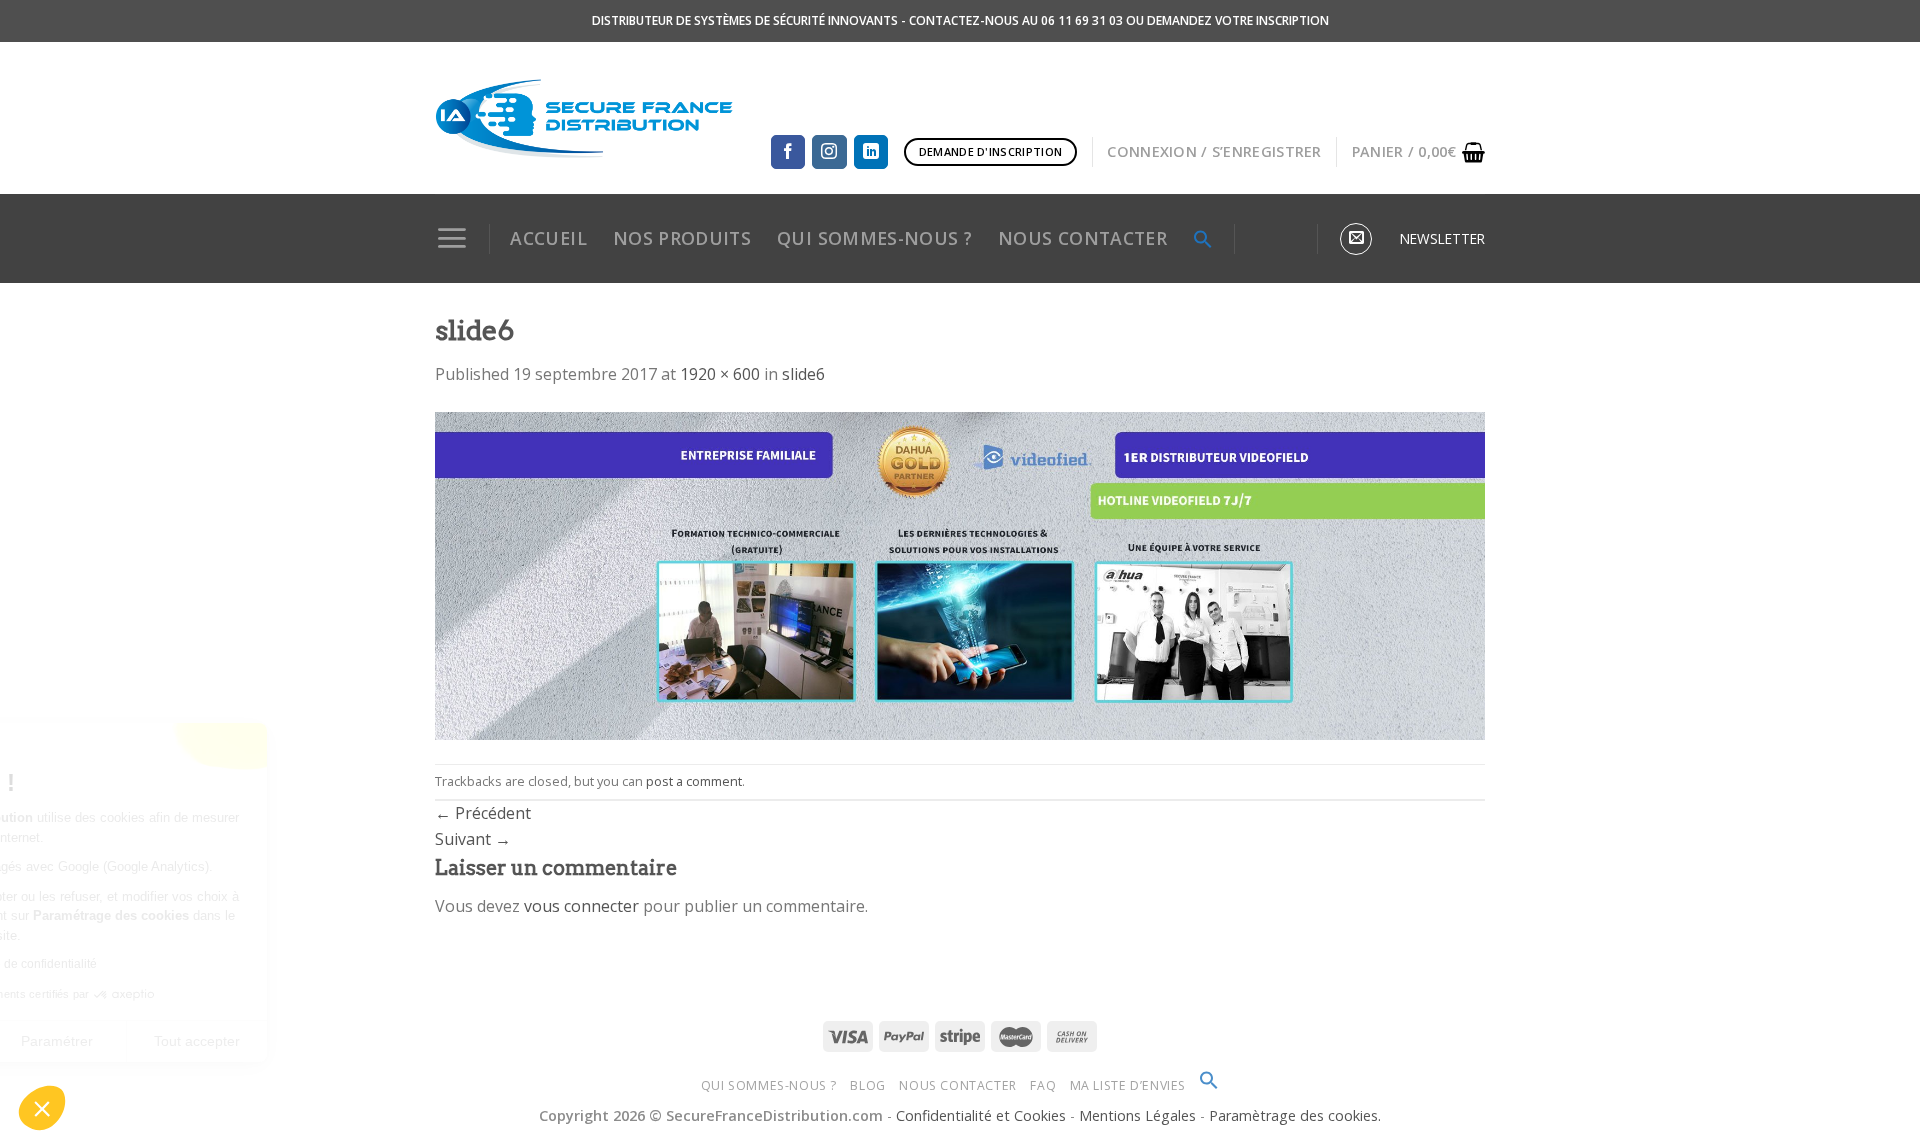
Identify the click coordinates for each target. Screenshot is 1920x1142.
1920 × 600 (720, 374)
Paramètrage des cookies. (1295, 1115)
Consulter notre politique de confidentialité (155, 964)
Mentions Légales (1139, 1115)
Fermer (89, 1041)
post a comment (694, 781)
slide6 (803, 374)
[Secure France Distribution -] (584, 118)
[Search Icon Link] (1203, 239)
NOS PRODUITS (682, 238)
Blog (867, 1085)
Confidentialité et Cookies (981, 1115)
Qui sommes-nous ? (769, 1085)
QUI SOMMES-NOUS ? (874, 238)
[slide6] (960, 574)
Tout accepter (370, 1041)
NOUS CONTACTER (1082, 238)
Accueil (548, 238)
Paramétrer (230, 1041)
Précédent (483, 813)
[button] (42, 1108)
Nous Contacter (958, 1085)
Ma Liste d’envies (1128, 1085)
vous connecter (581, 906)
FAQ (1043, 1085)
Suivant (473, 839)
